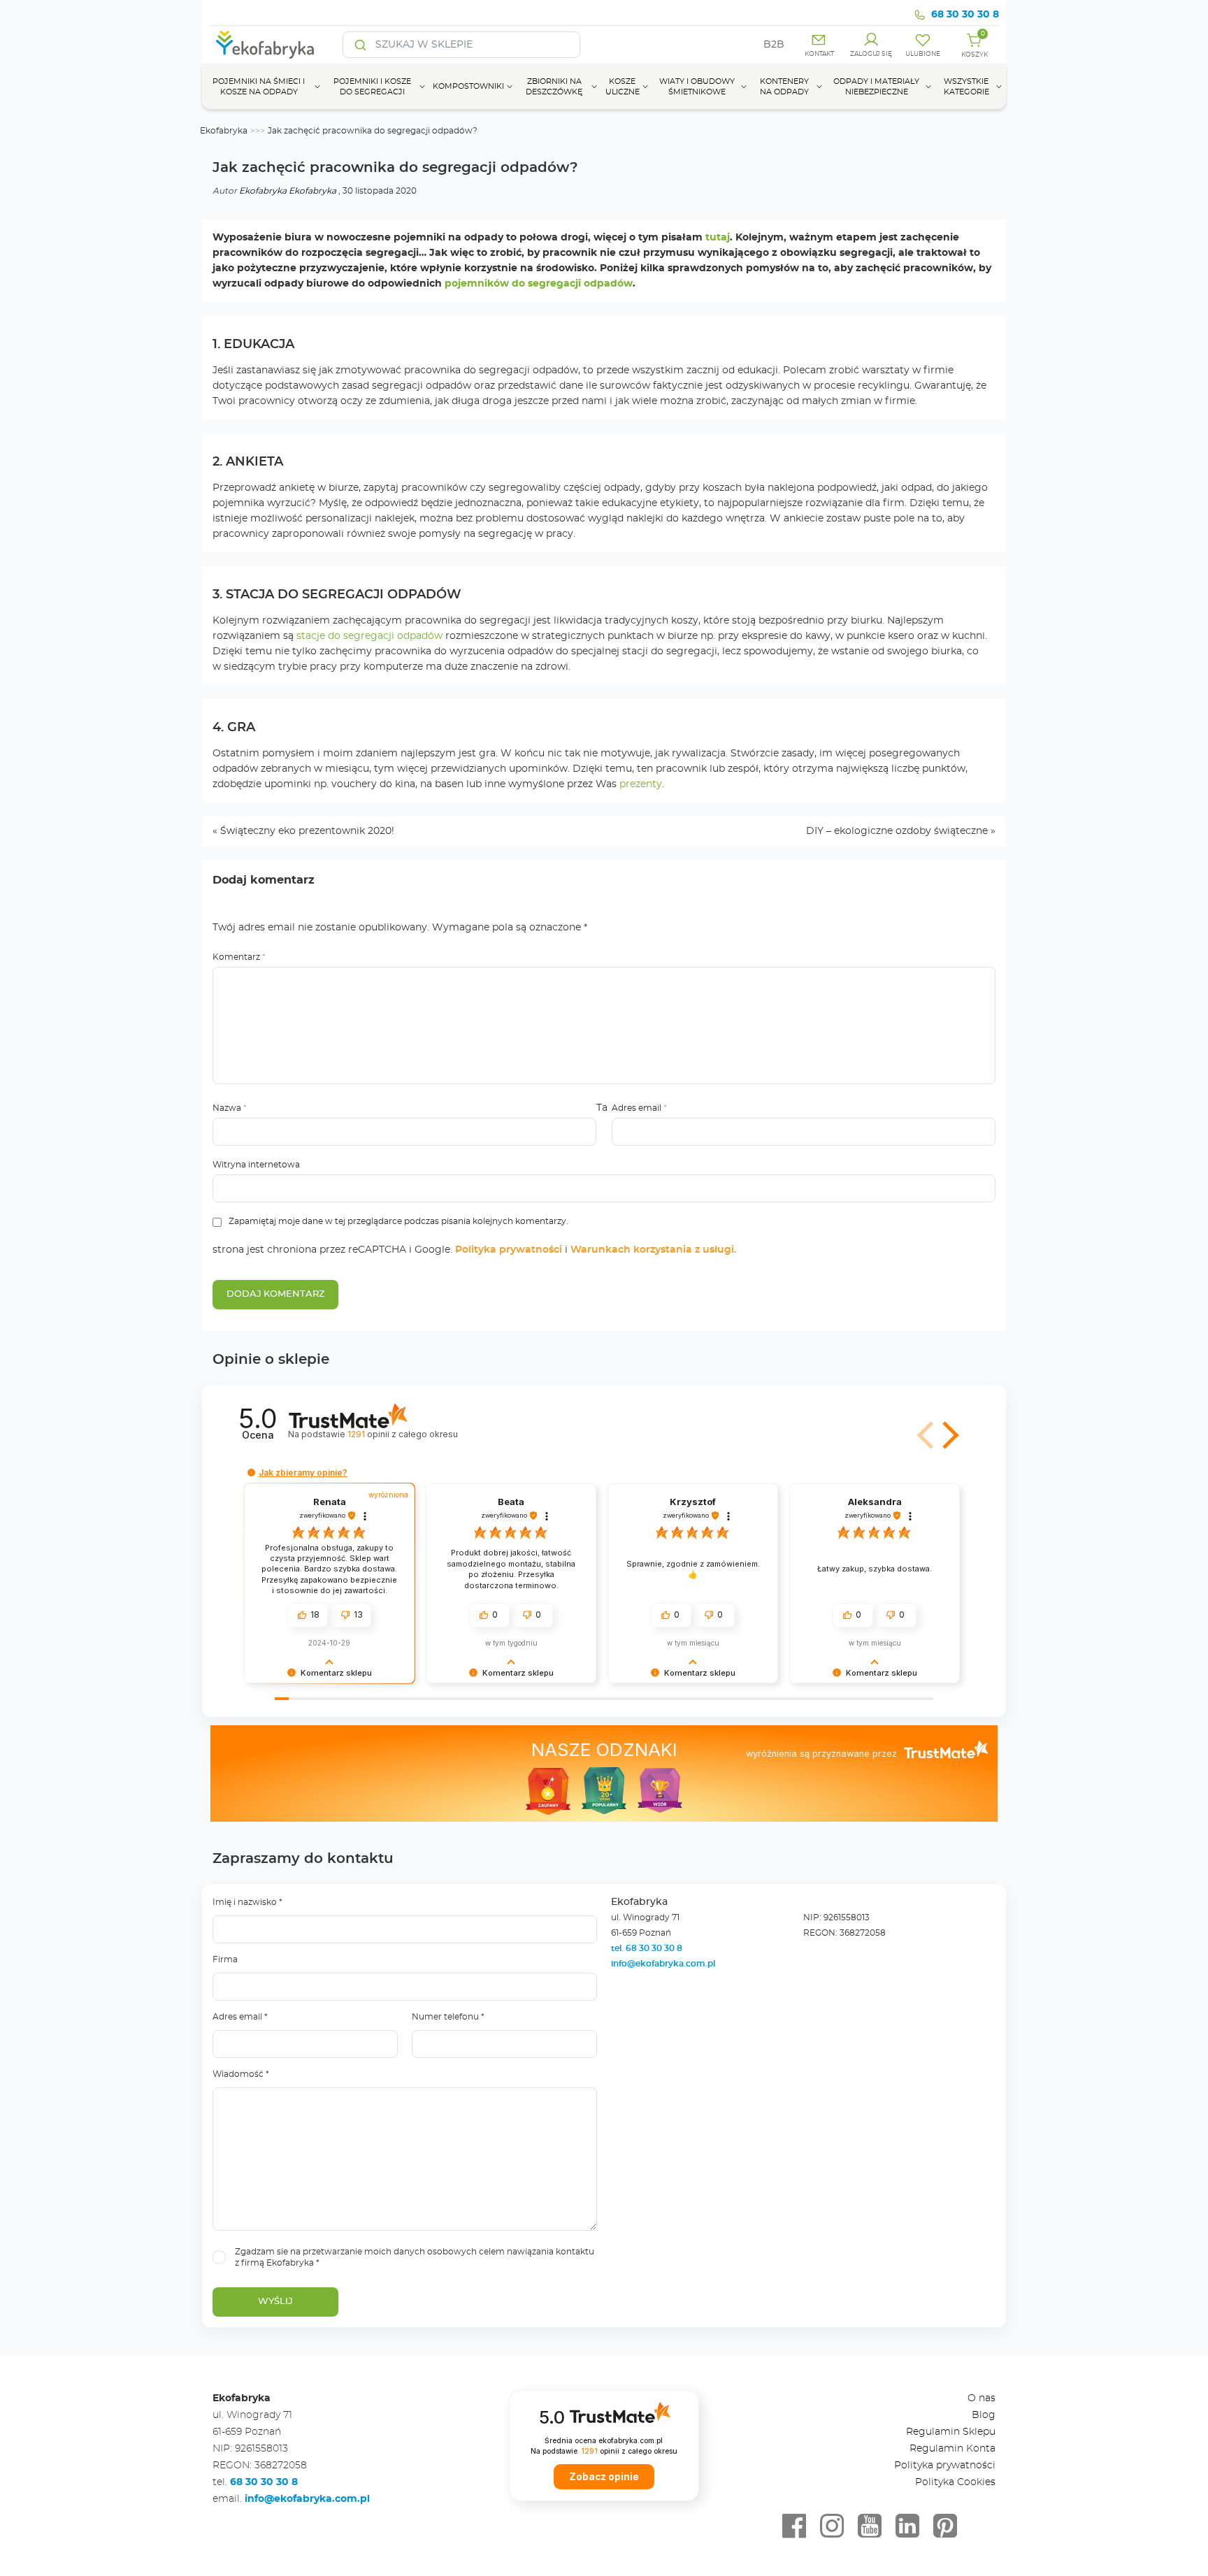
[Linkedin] (907, 2526)
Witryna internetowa (256, 1165)
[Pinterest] (945, 2526)
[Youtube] (870, 2526)
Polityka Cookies (955, 2482)
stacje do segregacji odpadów (369, 636)
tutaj (718, 238)
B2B (774, 45)
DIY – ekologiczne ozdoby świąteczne (897, 831)
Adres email (639, 1108)
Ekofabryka (224, 131)
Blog (984, 2415)
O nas (981, 2398)
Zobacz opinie (604, 2477)
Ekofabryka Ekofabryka (288, 191)
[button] (948, 1435)
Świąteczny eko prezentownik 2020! (307, 831)
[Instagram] (832, 2526)
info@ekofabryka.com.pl (663, 1964)
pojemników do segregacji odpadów (539, 284)
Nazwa (230, 1108)
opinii (402, 1434)
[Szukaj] (361, 45)
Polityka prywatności (509, 1250)
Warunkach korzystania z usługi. (653, 1250)
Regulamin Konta (952, 2449)
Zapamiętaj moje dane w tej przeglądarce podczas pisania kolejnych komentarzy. (398, 1221)
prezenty (641, 784)
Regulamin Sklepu (951, 2432)
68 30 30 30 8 (965, 15)
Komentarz (239, 957)
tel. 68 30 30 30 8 (648, 1948)
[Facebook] (794, 2526)
